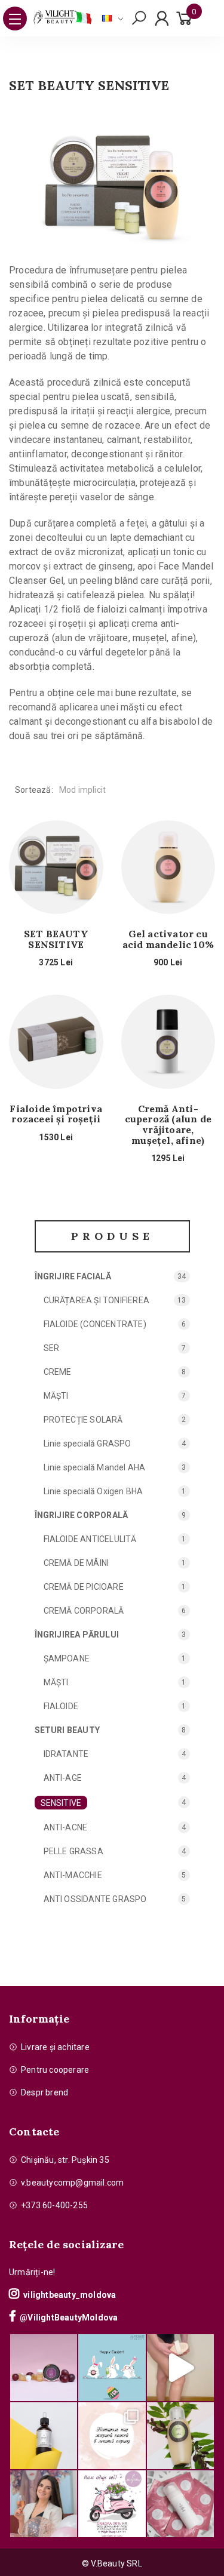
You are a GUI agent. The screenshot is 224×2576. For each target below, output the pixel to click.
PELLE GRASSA (73, 1851)
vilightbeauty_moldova (70, 2295)
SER (52, 1348)
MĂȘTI (56, 1396)
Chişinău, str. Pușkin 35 (65, 2160)
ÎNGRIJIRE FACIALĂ (73, 1276)
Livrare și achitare (55, 2047)
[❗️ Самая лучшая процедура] (112, 2436)
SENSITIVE (61, 1803)
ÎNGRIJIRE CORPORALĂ (82, 1515)
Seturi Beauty (67, 1730)
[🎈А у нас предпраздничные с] (112, 2368)
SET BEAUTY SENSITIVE (56, 939)
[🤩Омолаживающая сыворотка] (180, 2504)
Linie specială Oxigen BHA (93, 1491)
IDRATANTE (66, 1754)
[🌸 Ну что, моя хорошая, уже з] (112, 2504)
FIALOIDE (61, 1706)
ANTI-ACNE (66, 1827)
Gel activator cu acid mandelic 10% (168, 939)
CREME (58, 1372)
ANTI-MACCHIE (73, 1875)
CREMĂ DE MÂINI (76, 1563)
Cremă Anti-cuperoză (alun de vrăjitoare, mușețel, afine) (168, 1125)
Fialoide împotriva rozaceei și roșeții (56, 1114)
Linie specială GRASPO (88, 1444)
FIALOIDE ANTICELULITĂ (90, 1539)
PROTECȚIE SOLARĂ (83, 1420)
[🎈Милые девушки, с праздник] (44, 2504)
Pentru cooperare (55, 2070)
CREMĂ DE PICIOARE (84, 1587)
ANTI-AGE (63, 1778)
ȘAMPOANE (67, 1658)
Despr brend (45, 2092)
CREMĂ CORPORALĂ (84, 1611)
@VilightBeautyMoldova (69, 2318)
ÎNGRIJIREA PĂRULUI (77, 1635)
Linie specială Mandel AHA (95, 1467)
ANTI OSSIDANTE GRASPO (95, 1899)
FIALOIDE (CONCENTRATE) (95, 1324)
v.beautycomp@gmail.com (72, 2183)
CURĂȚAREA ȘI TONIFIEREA (97, 1300)
